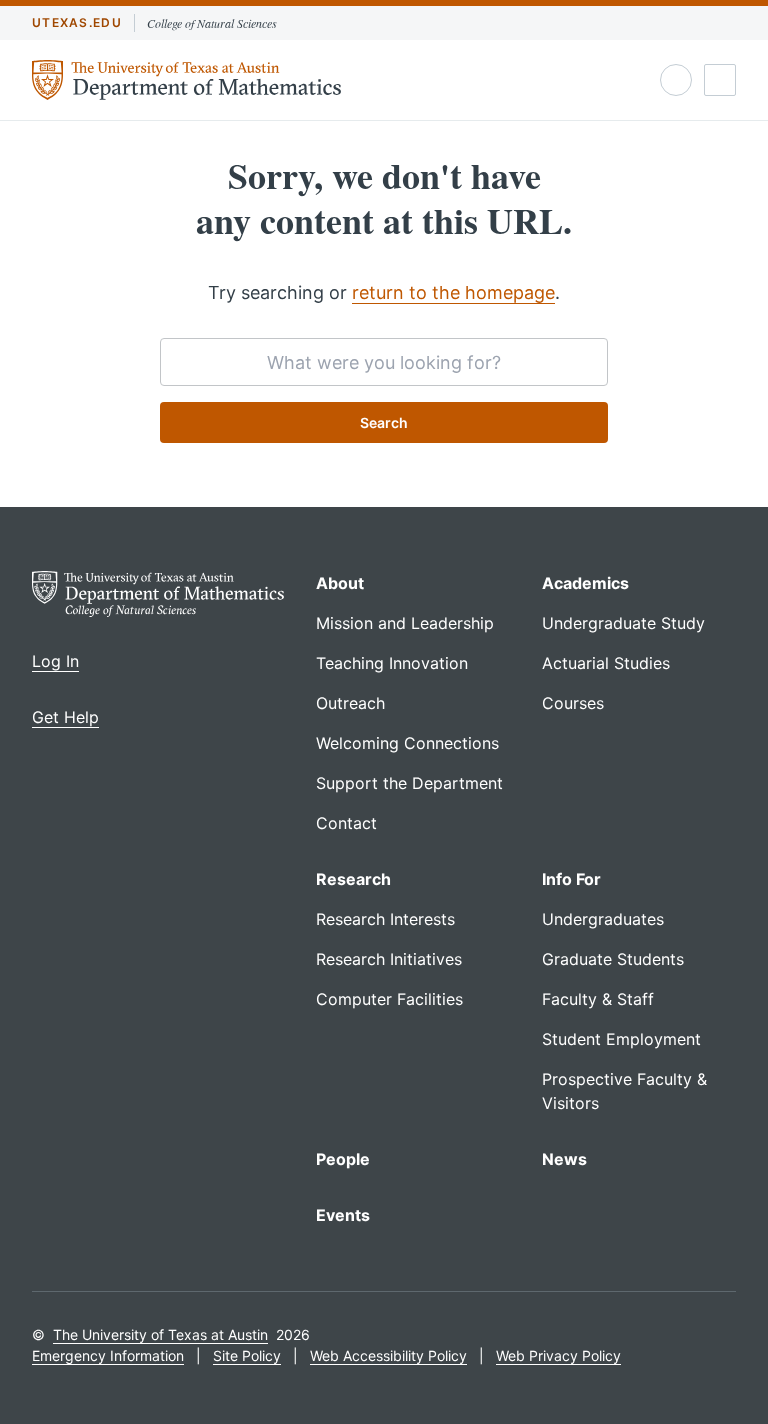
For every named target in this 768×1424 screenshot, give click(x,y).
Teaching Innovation (392, 663)
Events (343, 1215)
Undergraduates (603, 919)
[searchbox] (384, 362)
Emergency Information (108, 1355)
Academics (585, 583)
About (340, 583)
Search (384, 422)
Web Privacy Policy (558, 1355)
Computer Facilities (389, 999)
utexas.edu (77, 22)
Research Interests (385, 919)
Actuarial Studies (606, 663)
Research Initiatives (389, 959)
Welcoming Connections (407, 743)
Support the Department (409, 783)
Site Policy (247, 1355)
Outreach (350, 703)
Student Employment (621, 1039)
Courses (573, 703)
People (343, 1159)
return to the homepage (453, 292)
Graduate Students (613, 959)
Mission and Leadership (405, 623)
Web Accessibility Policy (388, 1355)
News (564, 1159)
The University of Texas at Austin (160, 1334)
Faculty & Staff (598, 999)
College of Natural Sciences (212, 23)
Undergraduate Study (623, 623)
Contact (346, 823)
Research (353, 879)
